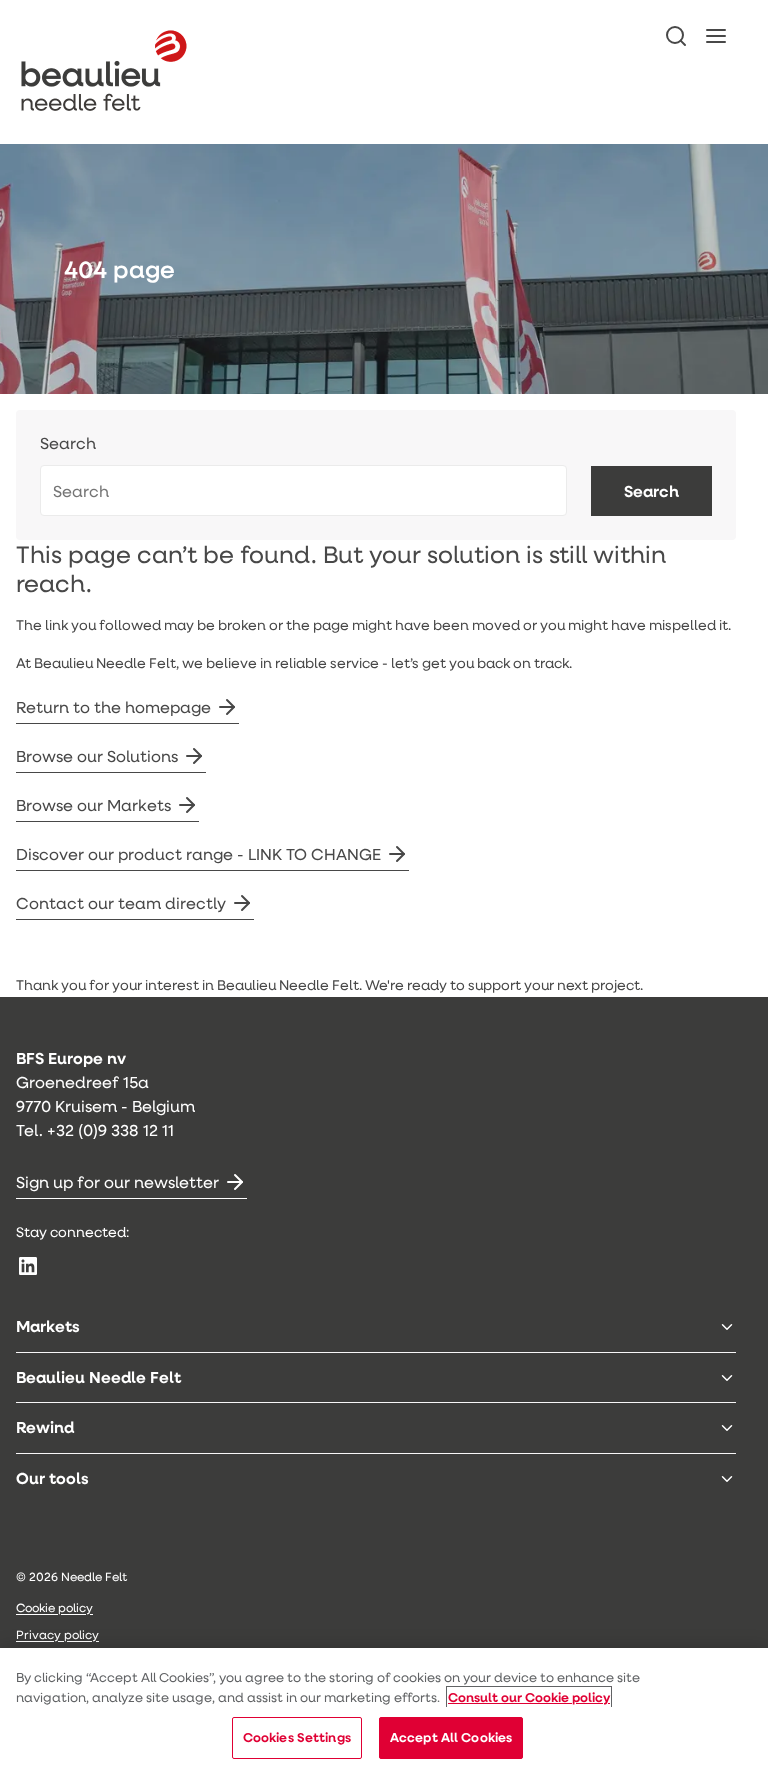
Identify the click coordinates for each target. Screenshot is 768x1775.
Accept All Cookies (451, 1737)
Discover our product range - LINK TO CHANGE (198, 853)
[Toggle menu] (727, 1327)
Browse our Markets (93, 804)
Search (68, 443)
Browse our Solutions (97, 755)
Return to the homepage (113, 706)
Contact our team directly (121, 902)
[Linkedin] (28, 1266)
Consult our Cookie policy (529, 1697)
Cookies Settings (297, 1737)
